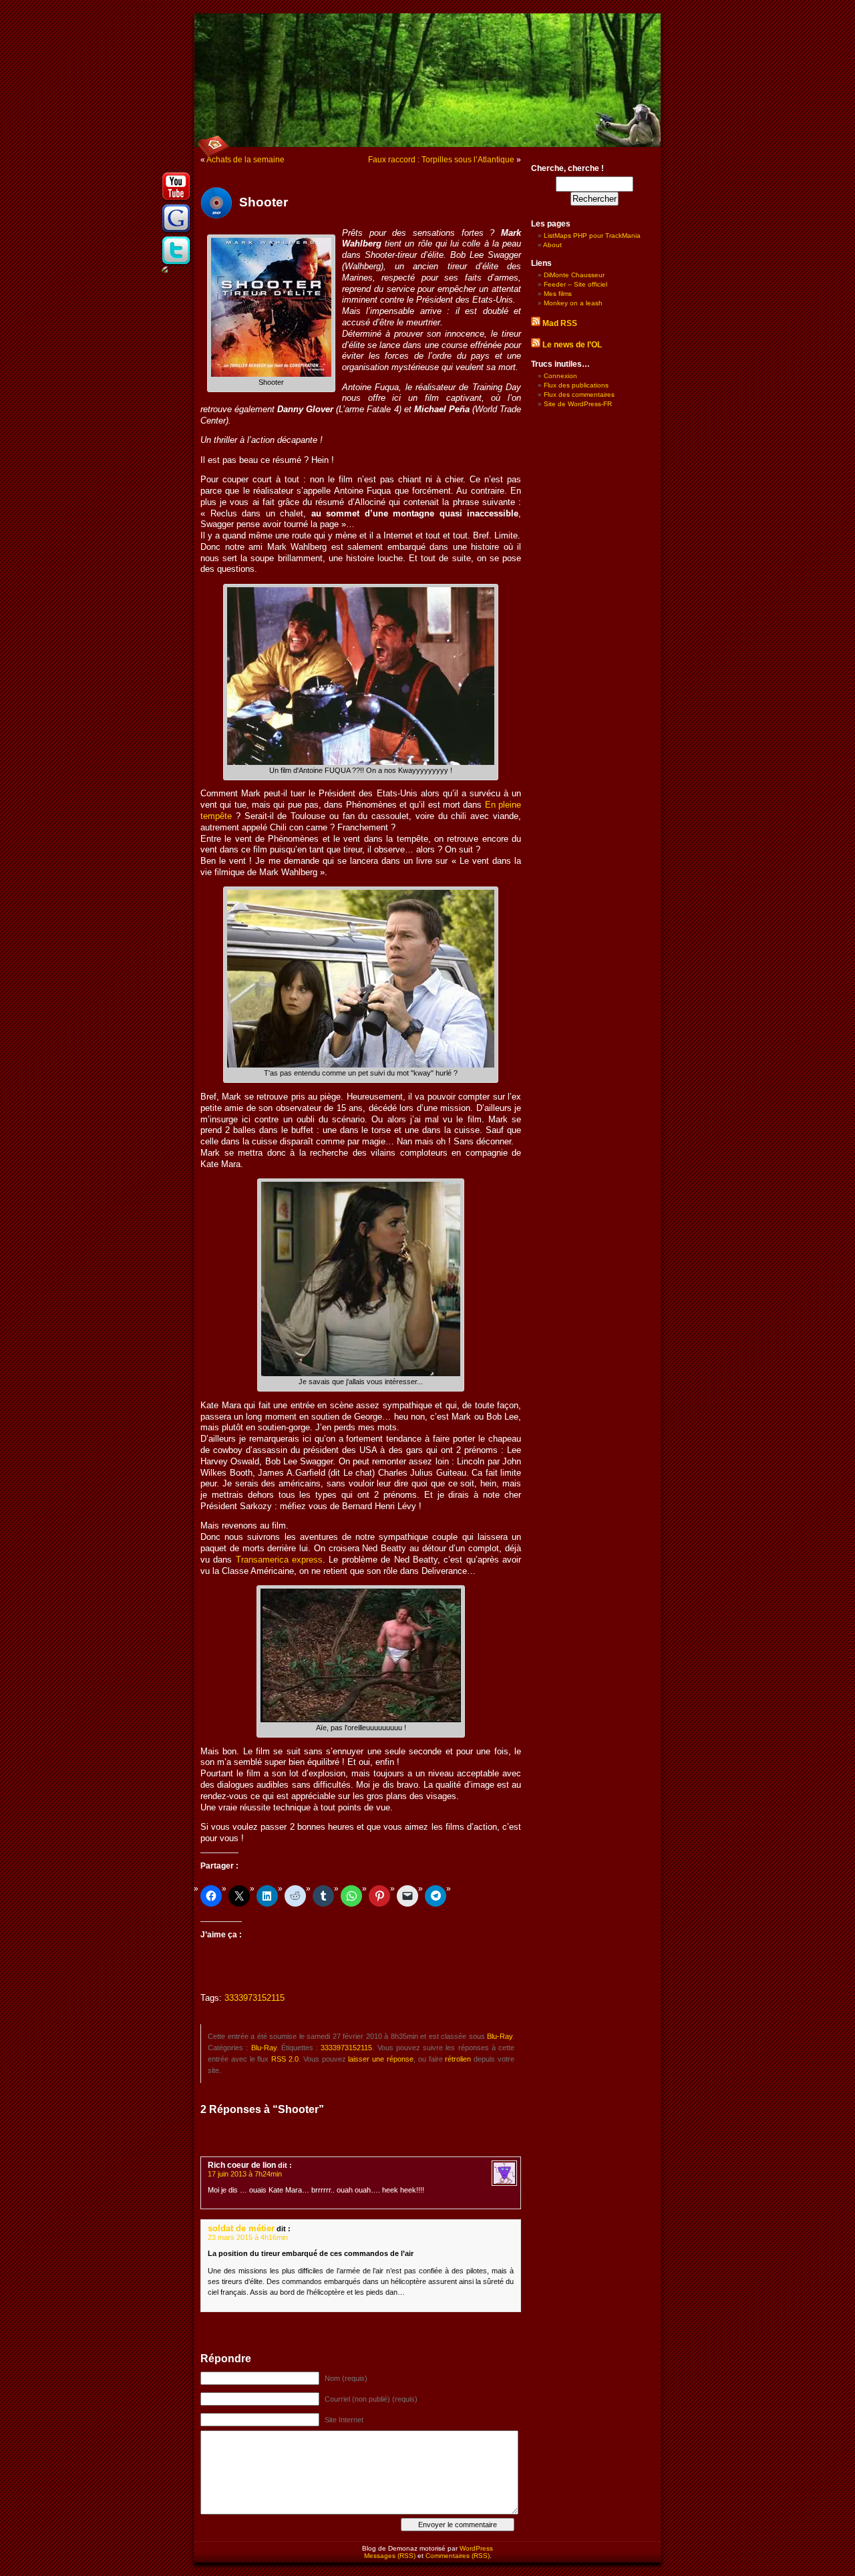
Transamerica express (279, 1560)
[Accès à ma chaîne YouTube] (176, 200)
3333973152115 (254, 1998)
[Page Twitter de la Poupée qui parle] (176, 264)
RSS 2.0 (285, 2059)
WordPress (476, 2548)
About (552, 245)
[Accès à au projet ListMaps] (176, 232)
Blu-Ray (500, 2036)
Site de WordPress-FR (578, 404)
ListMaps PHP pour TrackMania (592, 235)
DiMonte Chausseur (574, 275)
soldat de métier (241, 2228)
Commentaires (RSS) (458, 2556)
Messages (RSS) (390, 2556)
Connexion (560, 376)
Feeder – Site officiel (575, 284)
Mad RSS (560, 323)
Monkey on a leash (573, 303)
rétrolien (458, 2059)
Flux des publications (576, 385)
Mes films (558, 294)
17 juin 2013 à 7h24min (245, 2174)
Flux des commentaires (579, 394)
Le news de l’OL (572, 345)
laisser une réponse (381, 2059)
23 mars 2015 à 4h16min (248, 2237)
